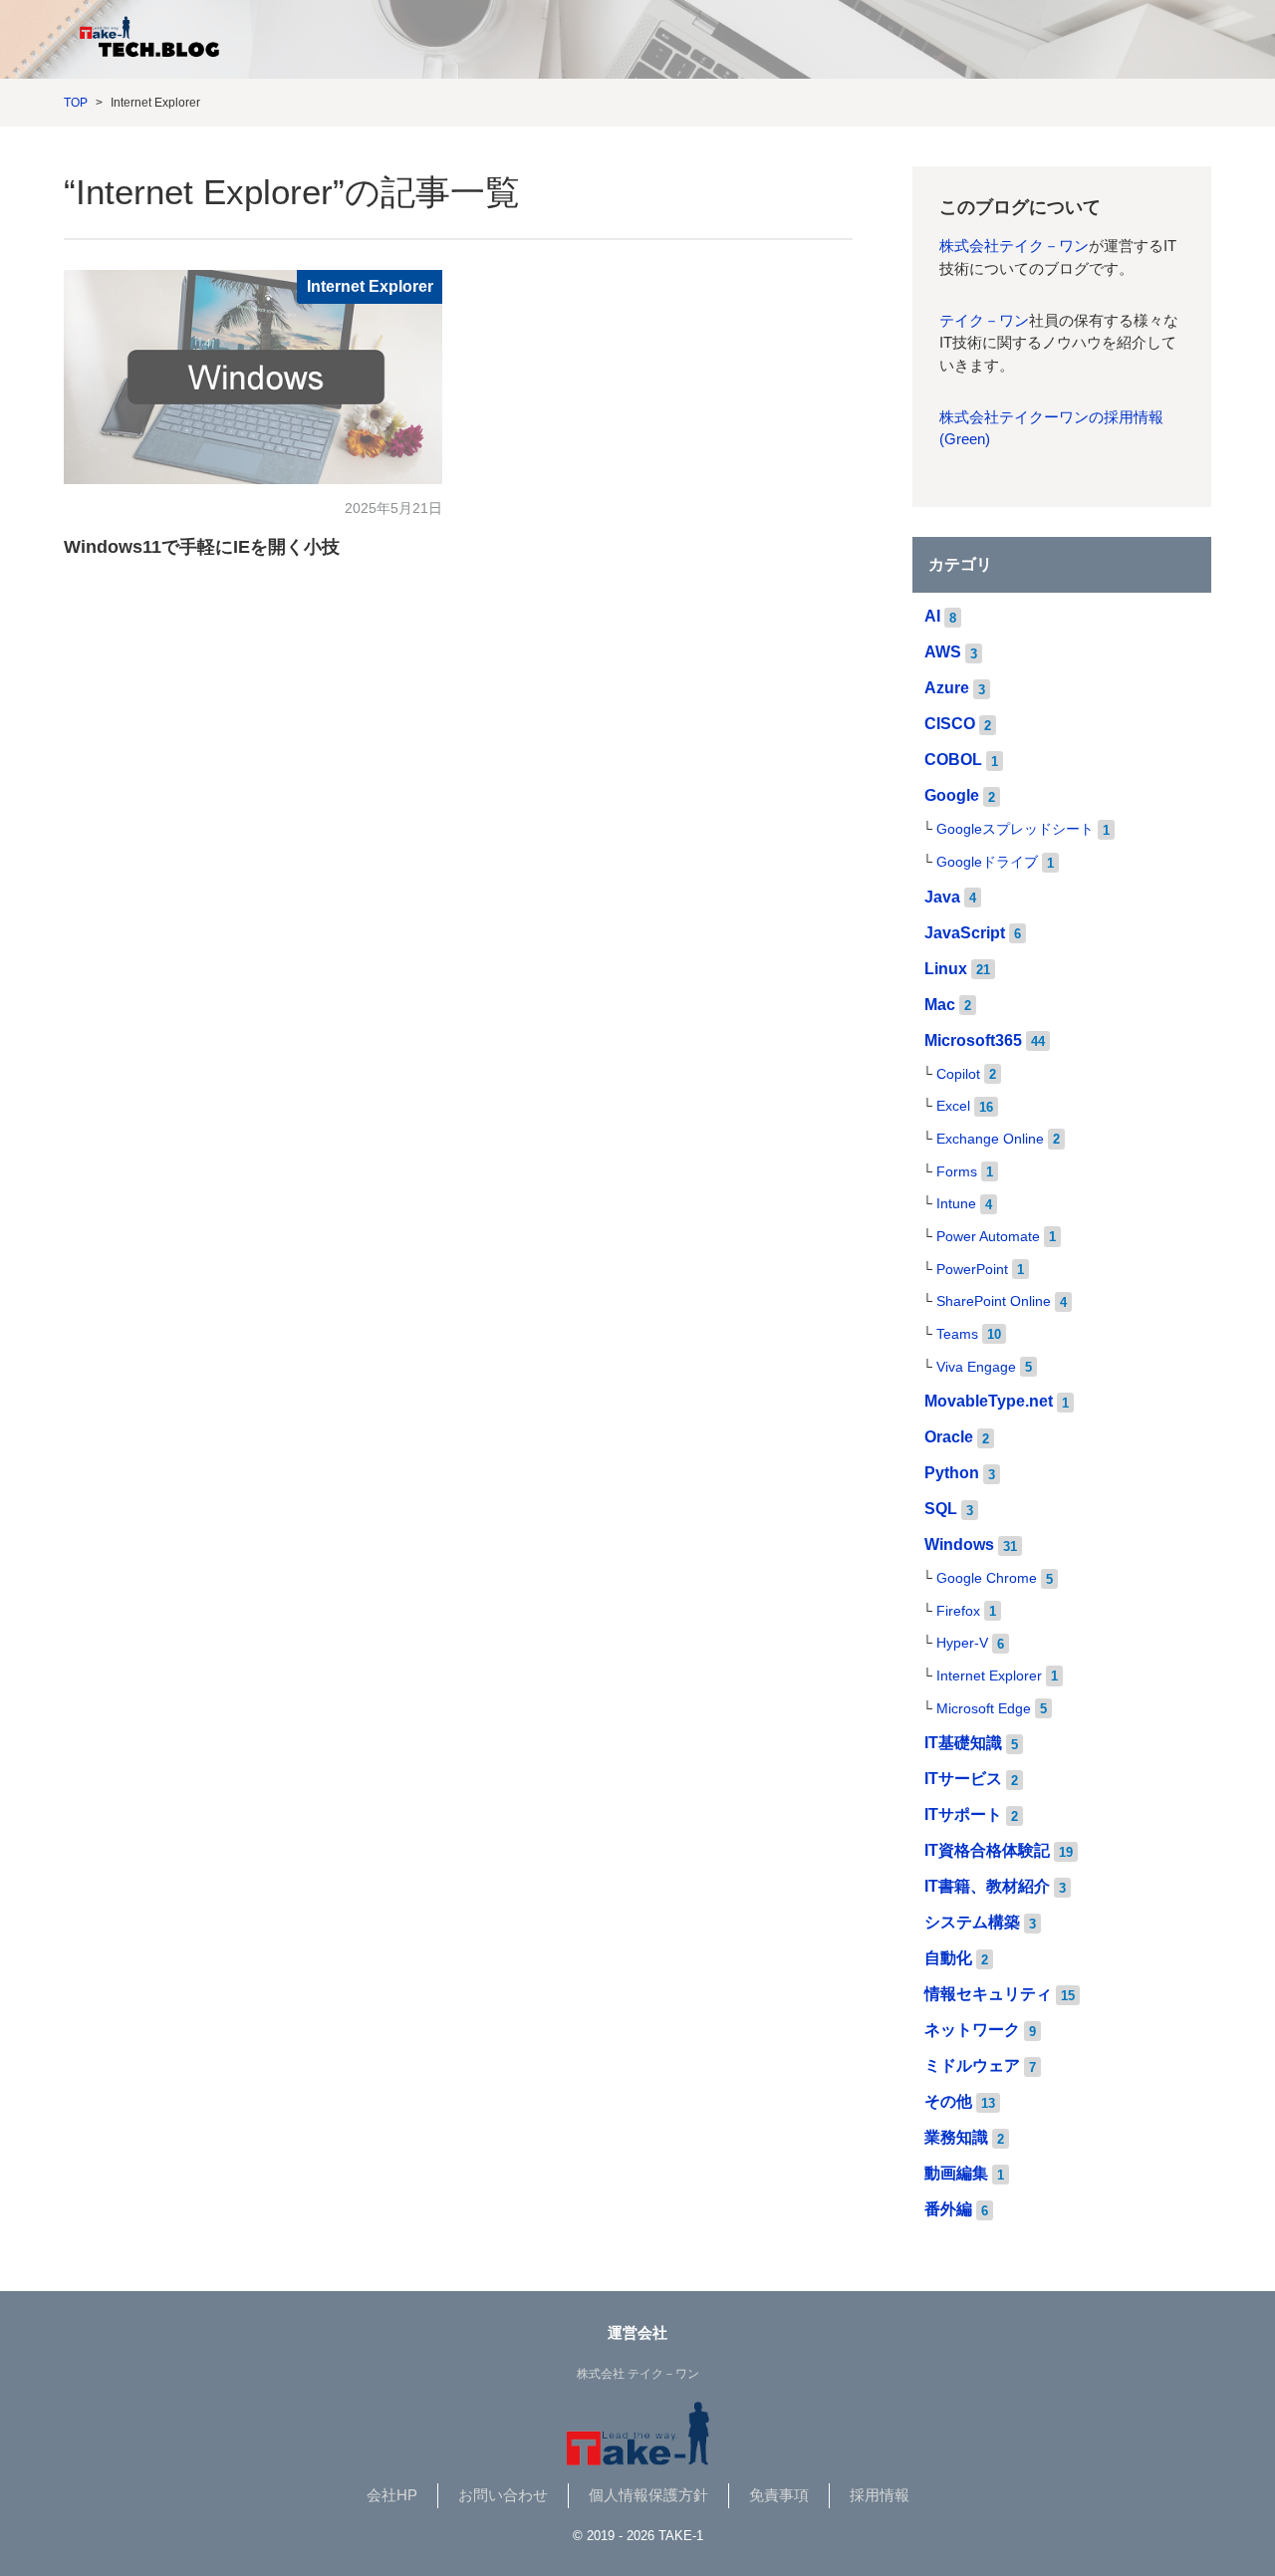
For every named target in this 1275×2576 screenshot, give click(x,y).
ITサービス (963, 1779)
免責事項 (779, 2495)
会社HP (392, 2495)
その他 (948, 2101)
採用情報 (880, 2495)
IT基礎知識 (963, 1743)
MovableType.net (989, 1401)
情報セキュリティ (988, 1994)
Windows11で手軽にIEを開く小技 (202, 547)
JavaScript (965, 933)
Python (952, 1473)
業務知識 (956, 2137)
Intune (956, 1204)
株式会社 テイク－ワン (638, 2374)
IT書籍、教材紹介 (987, 1886)
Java (942, 897)
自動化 (948, 1958)
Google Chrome (987, 1578)
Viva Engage (976, 1367)
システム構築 (972, 1922)
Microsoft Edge (984, 1709)
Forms (957, 1172)
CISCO (950, 724)
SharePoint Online (994, 1301)
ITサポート (963, 1814)
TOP (76, 103)
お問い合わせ (503, 2495)
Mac (940, 1005)
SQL (941, 1509)
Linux (946, 969)
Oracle (949, 1437)
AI (932, 616)
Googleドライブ (987, 862)
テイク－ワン (984, 321)
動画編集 (956, 2173)
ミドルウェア (972, 2065)
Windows (959, 1545)
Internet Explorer (370, 286)
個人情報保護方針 (648, 2495)
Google (952, 795)
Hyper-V (962, 1643)
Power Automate (988, 1237)
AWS (943, 652)
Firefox (958, 1611)
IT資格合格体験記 (987, 1850)
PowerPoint (972, 1270)
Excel (953, 1106)
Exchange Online (990, 1139)
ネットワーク (972, 2030)
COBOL (953, 760)
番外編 (948, 2209)
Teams (957, 1334)
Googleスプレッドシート (1015, 829)
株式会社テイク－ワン (1014, 246)
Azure (947, 688)
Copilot (958, 1074)
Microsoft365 (973, 1040)
